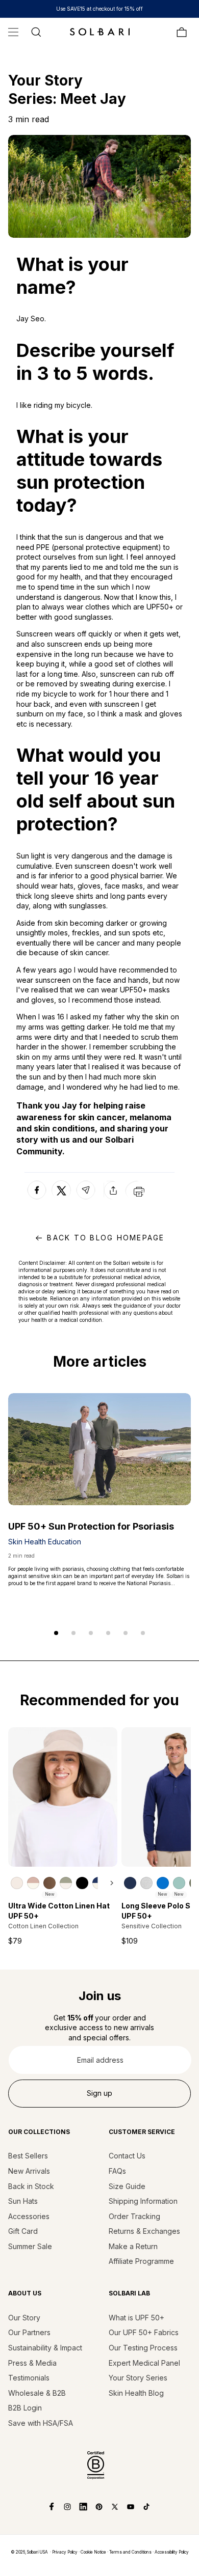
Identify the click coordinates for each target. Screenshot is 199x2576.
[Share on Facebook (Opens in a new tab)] (37, 1199)
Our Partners (29, 2332)
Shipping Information (143, 2201)
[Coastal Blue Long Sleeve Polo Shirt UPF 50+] (163, 1883)
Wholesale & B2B (37, 2393)
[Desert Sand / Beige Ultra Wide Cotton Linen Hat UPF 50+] (33, 1883)
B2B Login (25, 2408)
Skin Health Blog (136, 2393)
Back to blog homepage (106, 1238)
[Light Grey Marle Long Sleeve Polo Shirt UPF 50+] (146, 1883)
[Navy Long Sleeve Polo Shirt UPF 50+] (130, 1883)
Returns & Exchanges (144, 2231)
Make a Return (133, 2246)
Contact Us (127, 2156)
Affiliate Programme (141, 2261)
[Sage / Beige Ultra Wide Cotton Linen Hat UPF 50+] (66, 1883)
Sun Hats (23, 2201)
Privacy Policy (65, 2552)
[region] (63, 1883)
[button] (13, 32)
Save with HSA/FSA (41, 2423)
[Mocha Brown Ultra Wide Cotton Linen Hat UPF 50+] (49, 1883)
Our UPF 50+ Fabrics (144, 2332)
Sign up (99, 2093)
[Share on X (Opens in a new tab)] (61, 1190)
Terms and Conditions (130, 2552)
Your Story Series (138, 2378)
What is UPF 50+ (136, 2318)
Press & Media (32, 2363)
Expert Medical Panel (144, 2363)
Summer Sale (30, 2246)
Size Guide (127, 2186)
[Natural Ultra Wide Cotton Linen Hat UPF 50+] (17, 1883)
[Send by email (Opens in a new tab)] (86, 1199)
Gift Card (23, 2231)
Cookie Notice (93, 2552)
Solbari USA (38, 2552)
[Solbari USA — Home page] (99, 32)
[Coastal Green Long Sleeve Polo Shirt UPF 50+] (179, 1883)
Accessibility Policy (172, 2552)
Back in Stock (31, 2186)
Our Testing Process (143, 2348)
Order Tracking (134, 2216)
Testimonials (29, 2378)
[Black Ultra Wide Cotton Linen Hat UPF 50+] (82, 1883)
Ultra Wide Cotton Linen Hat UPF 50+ (59, 1911)
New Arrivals (29, 2171)
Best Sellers (28, 2156)
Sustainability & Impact (45, 2348)
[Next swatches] (108, 1883)
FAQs (117, 2171)
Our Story (24, 2318)
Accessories (29, 2216)
